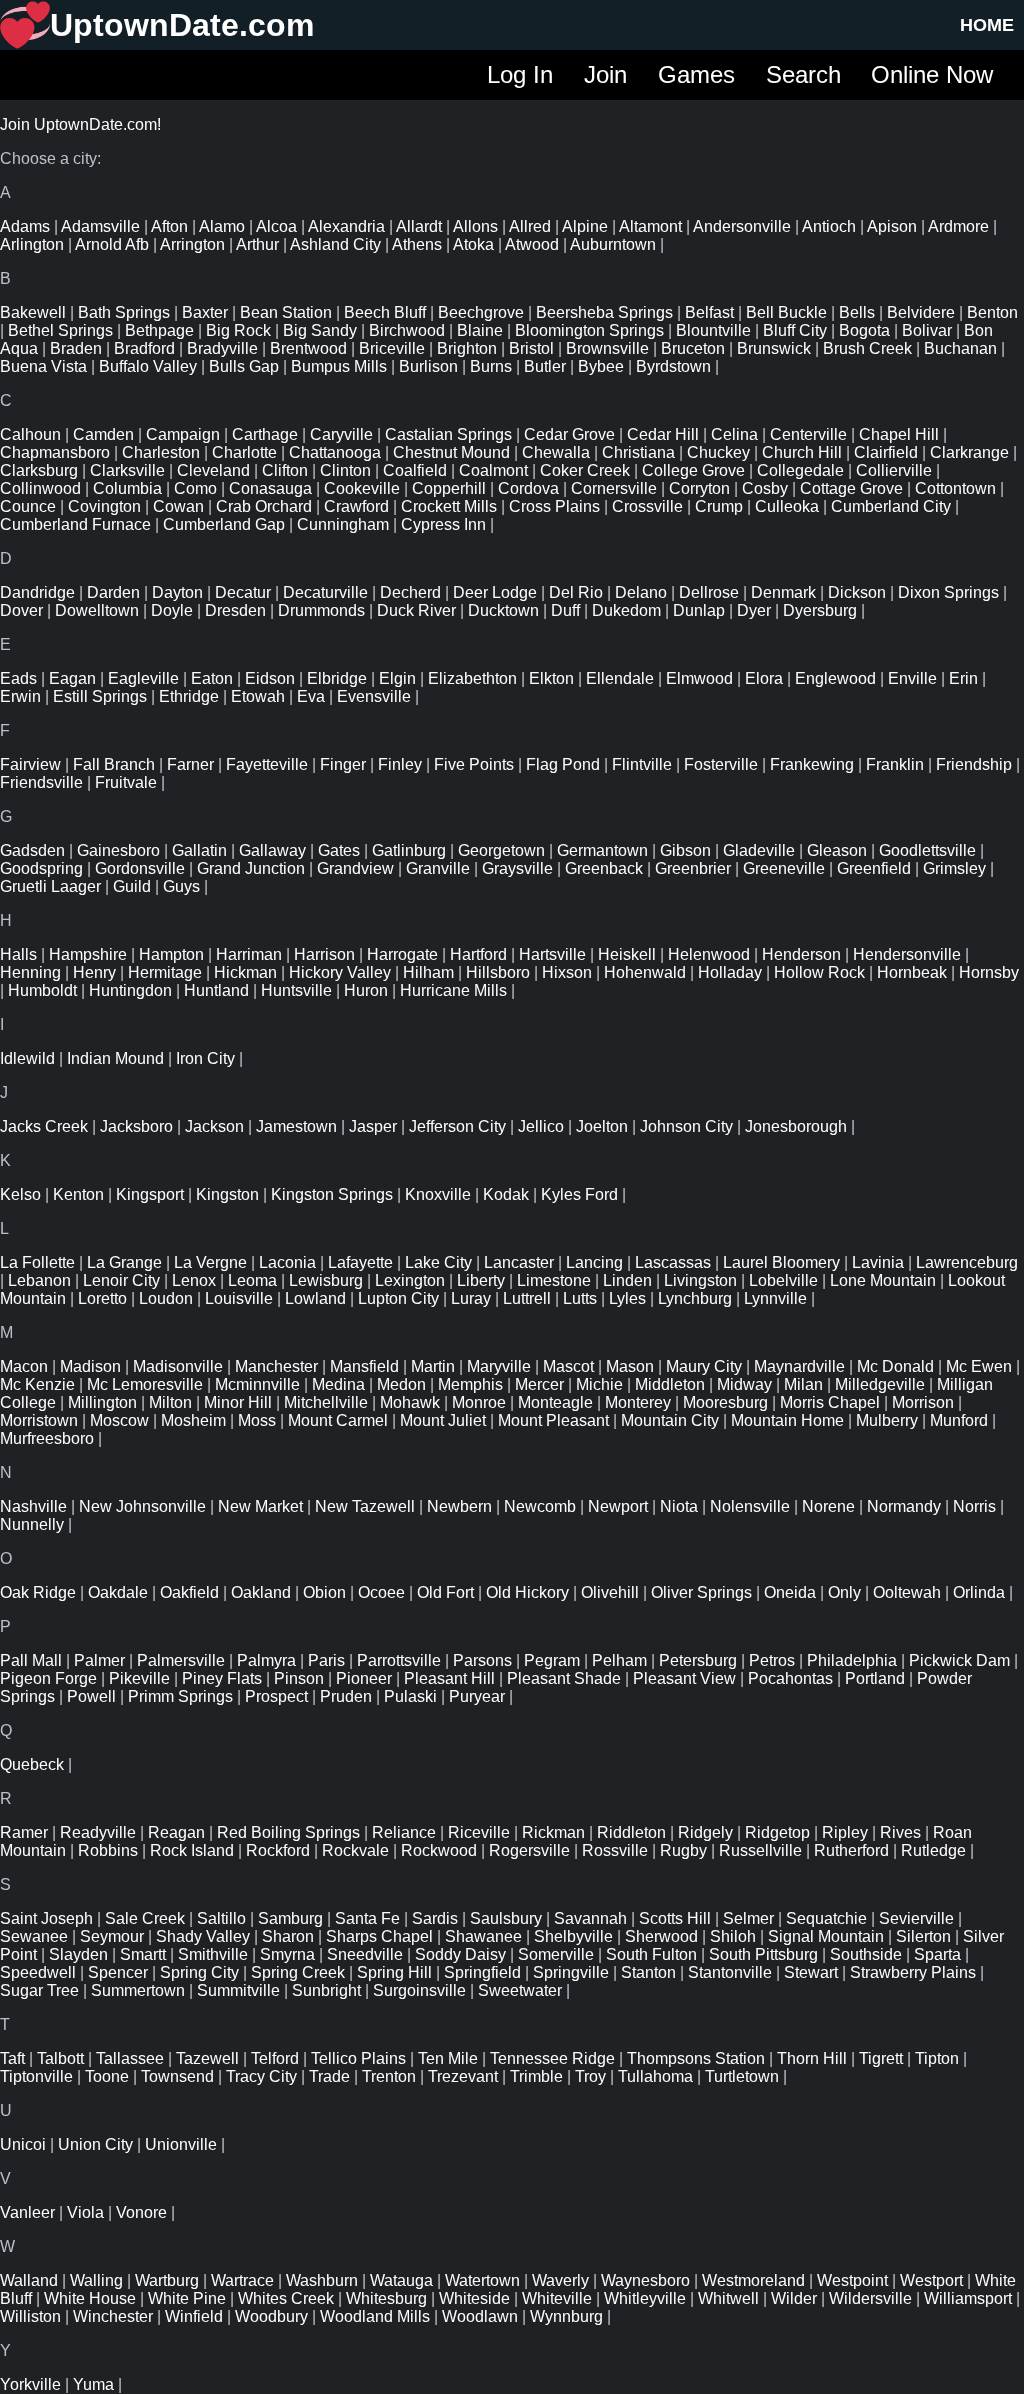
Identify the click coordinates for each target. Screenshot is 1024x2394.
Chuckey (718, 452)
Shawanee (483, 1936)
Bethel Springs (60, 330)
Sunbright (326, 1990)
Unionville (181, 2144)
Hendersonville (907, 954)
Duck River (416, 610)
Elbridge (337, 678)
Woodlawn (480, 2316)
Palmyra (266, 1660)
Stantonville (730, 1972)
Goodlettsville (927, 850)
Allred (530, 226)
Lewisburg (326, 1280)
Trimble (536, 2076)
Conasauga (270, 488)
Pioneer (364, 1678)
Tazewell (207, 2058)
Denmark (783, 592)
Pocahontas (790, 1678)
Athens (417, 244)
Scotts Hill (675, 1918)
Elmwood (699, 678)
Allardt (419, 226)
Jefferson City (457, 1126)
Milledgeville (880, 1384)
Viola (85, 2212)
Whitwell (728, 2298)
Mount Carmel (338, 1420)
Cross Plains (554, 506)
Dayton (177, 592)
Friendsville (41, 782)
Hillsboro (498, 972)
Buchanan (960, 348)
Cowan (178, 506)
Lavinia (878, 1262)
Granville (438, 868)
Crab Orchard (264, 506)
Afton (169, 226)
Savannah (590, 1918)
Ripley (845, 1832)
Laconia (287, 1262)
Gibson (685, 850)
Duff (565, 610)
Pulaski (410, 1696)
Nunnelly (32, 1524)
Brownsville (607, 348)
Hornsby (989, 972)
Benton (992, 312)
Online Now (932, 74)
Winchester (113, 2316)
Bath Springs (124, 312)
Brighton (467, 348)
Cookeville (362, 488)
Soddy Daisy (460, 1954)
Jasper (373, 1126)
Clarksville (127, 470)
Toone (107, 2076)
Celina (734, 434)
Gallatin (199, 850)
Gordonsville (140, 868)
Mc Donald (895, 1366)
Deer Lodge (495, 592)
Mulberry (887, 1420)
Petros (772, 1660)
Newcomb (540, 1506)
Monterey (638, 1402)
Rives (900, 1832)
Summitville (238, 1990)
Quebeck (32, 1764)
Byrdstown (673, 366)
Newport (618, 1506)
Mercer (539, 1384)
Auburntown (613, 244)
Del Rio (576, 592)
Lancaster (519, 1262)
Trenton (389, 2076)
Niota (679, 1506)
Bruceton (693, 348)
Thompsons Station (696, 2058)
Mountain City (670, 1420)
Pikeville (139, 1678)
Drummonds (321, 610)
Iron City (205, 1058)
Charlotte (244, 452)
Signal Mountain (826, 1936)
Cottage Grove (851, 488)
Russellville (760, 1850)
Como (195, 488)
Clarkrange (969, 452)
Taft (12, 2058)
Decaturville (325, 592)
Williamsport (968, 2298)
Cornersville (614, 488)
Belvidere (921, 312)
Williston (30, 2316)
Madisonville (178, 1366)
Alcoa (276, 226)
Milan (803, 1384)
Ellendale (620, 678)
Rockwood (439, 1850)
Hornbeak (912, 972)
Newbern (459, 1506)
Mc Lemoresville (145, 1384)
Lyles (627, 1298)
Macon (24, 1366)
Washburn (322, 2280)
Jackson (214, 1126)
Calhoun (30, 434)
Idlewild (27, 1058)
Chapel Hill (899, 434)
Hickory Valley (340, 972)
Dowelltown (97, 610)
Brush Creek (867, 348)
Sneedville (365, 1954)
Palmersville (181, 1660)
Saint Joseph (46, 1918)
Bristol (531, 348)
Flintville (642, 764)
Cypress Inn (443, 524)
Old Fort (445, 1592)
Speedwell (38, 1972)
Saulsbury (506, 1918)
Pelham (619, 1660)
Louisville (239, 1298)
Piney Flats (222, 1678)
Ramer (24, 1832)
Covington (104, 506)
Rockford (278, 1850)
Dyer (754, 610)
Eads (18, 678)
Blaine (480, 330)
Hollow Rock (819, 972)
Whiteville (557, 2298)
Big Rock (238, 330)
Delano (641, 592)
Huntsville (296, 990)
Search (803, 74)
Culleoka (787, 506)
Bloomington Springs (589, 330)
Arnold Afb (112, 244)
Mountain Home (787, 1420)
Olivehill (610, 1592)
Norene (828, 1506)
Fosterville (721, 764)
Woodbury (271, 2316)
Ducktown (503, 610)
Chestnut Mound (451, 452)
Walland (29, 2280)
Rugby (683, 1850)
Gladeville (759, 850)
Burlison (428, 366)
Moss (257, 1420)
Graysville (517, 868)
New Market (260, 1506)
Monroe (479, 1402)
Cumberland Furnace (75, 524)
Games (696, 74)
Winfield (194, 2316)
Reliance (404, 1832)
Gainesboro (118, 850)
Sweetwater (520, 1990)
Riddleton (631, 1832)
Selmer (748, 1918)
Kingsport (150, 1194)
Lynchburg (695, 1298)
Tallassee (130, 2058)
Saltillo (221, 1918)
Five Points (474, 764)
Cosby (765, 488)
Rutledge (933, 1850)
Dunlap (699, 610)
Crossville (647, 506)
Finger (343, 764)
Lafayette (360, 1262)
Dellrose (709, 592)
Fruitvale (126, 782)
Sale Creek (145, 1918)
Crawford (356, 506)
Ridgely (705, 1832)
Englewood (835, 678)
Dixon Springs (948, 592)
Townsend (177, 2076)
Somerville (556, 1954)
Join (605, 74)
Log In (520, 74)
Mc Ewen (979, 1366)
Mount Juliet (443, 1420)
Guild (132, 886)
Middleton (670, 1384)
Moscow (119, 1420)
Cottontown (955, 488)
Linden (627, 1280)
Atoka (473, 244)
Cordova (528, 488)
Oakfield (189, 1592)
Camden (103, 434)
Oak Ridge (38, 1592)
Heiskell (627, 954)
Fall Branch (114, 764)
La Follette (37, 1262)
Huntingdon (130, 990)
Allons (475, 226)
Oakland (261, 1592)
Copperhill (449, 488)
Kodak (506, 1194)
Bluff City (795, 330)
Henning (30, 972)
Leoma (252, 1280)
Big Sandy (320, 330)
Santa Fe (367, 1918)
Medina (338, 1384)
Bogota (864, 330)
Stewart (811, 1972)
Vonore (141, 2212)
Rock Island (192, 1850)
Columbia (127, 488)
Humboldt (42, 990)
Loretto (102, 1298)
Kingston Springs (332, 1194)
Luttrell (527, 1298)
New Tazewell (365, 1506)
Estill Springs (100, 696)
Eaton (212, 678)
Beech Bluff (385, 312)
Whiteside (474, 2298)
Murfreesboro (47, 1438)
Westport (931, 2280)
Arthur (257, 244)
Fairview (30, 764)
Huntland (216, 990)
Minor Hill (238, 1402)
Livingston (700, 1280)
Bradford (144, 348)
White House (90, 2298)
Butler (545, 366)
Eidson (270, 678)
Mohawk (410, 1402)
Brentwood (308, 348)
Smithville (213, 1954)
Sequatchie (826, 1918)
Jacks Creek (44, 1126)
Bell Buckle (786, 312)
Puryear (477, 1696)
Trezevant (463, 2076)
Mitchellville (326, 1402)
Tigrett (881, 2058)
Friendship (974, 764)
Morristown (39, 1420)
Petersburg (698, 1660)
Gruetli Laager (50, 886)
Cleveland (213, 470)
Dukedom (626, 610)
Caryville (341, 434)
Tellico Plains (358, 2058)
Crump (719, 506)
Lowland (315, 1298)
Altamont (650, 226)
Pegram (552, 1660)
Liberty (481, 1280)
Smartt (143, 1954)
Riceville (479, 1832)
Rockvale (355, 1850)
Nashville (33, 1506)
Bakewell (33, 312)
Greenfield (874, 868)
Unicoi (23, 2144)
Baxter (205, 312)
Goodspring (41, 868)
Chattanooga (335, 452)
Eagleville (143, 678)
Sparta (937, 1954)
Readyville (98, 1832)
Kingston (227, 1194)
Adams (25, 226)
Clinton (345, 470)
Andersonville (742, 226)
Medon (401, 1384)
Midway (744, 1384)
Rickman (553, 1832)
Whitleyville (645, 2298)
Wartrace (242, 2280)
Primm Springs (180, 1696)
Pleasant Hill (449, 1678)
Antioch (829, 226)
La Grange (124, 1262)
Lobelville (783, 1280)
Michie (599, 1384)
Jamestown (296, 1126)
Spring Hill (394, 1972)
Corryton (699, 488)
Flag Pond (563, 764)
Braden (76, 348)
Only (844, 1592)
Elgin (397, 678)
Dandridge (37, 592)
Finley (400, 764)
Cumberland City (891, 506)
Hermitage (165, 972)
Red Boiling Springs (288, 1832)
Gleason (837, 850)
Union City (95, 2144)
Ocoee (381, 1592)
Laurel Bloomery (781, 1262)
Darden (113, 592)
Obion (324, 1592)
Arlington (32, 244)
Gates (339, 850)
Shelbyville (573, 1936)
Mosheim (193, 1420)
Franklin (895, 764)
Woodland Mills (375, 2316)
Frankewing (812, 764)
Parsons (482, 1660)
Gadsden (32, 850)
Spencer (118, 1972)
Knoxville (438, 1194)
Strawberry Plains (913, 1972)
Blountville (713, 330)
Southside (866, 1954)
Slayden (78, 1954)
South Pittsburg (763, 1954)
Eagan (72, 678)
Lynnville (775, 1298)
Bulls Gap (244, 366)
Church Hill (802, 452)
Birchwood (407, 330)
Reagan (176, 1832)
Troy (590, 2076)
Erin (963, 678)
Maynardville (799, 1366)
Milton (170, 1402)
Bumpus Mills (339, 366)
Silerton (923, 1936)
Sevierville (916, 1918)
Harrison (324, 954)
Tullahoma (655, 2076)
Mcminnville (257, 1384)
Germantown (602, 850)
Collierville (894, 470)
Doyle (172, 610)
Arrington (192, 244)
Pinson (299, 1678)
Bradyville (222, 348)
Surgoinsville (419, 1990)
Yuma (93, 2384)
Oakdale (118, 1592)
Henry (94, 972)
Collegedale (800, 470)
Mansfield (364, 1366)
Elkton (551, 678)
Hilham (428, 972)
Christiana (638, 452)
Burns (491, 366)
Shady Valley (203, 1936)
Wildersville (870, 2298)
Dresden (235, 610)
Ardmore (958, 226)
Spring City (199, 1972)
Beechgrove (481, 312)
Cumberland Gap (224, 524)
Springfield (482, 1972)
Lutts (580, 1298)
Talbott (60, 2058)
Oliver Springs (701, 1592)
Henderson (801, 954)
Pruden (346, 1696)
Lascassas (673, 1262)
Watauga (401, 2280)
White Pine (187, 2298)
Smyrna (287, 1954)
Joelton (602, 1126)
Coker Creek (585, 470)
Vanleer (27, 2212)
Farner (190, 764)
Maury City (704, 1366)
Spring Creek (298, 1972)
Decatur (243, 592)
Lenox (194, 1280)
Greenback (604, 868)
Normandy (904, 1506)
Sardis (435, 1918)
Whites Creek (286, 2298)
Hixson (567, 972)
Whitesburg (386, 2298)
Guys (181, 886)
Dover (21, 610)
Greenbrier (693, 868)
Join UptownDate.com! (80, 124)
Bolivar (927, 330)
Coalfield (415, 470)
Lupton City (398, 1298)
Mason (630, 1366)
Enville (912, 678)
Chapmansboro (55, 452)
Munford (959, 1420)
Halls (18, 954)
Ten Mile (448, 2058)
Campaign (183, 434)
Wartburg (167, 2280)
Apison (892, 226)
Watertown (482, 2280)
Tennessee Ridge (552, 2058)
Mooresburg (725, 1402)
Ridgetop (777, 1832)
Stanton (648, 1972)
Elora (764, 678)
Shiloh (733, 1936)
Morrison (923, 1402)
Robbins (108, 1850)
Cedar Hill (663, 434)
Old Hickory (527, 1592)
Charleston (161, 452)
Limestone (554, 1280)
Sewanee (34, 1936)
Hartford (478, 954)
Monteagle (555, 1402)
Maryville (499, 1366)
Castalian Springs (448, 434)
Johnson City (686, 1126)
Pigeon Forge (48, 1678)
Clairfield (886, 452)
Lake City (438, 1262)
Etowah (258, 696)
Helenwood (709, 954)
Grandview (355, 868)
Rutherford (851, 1850)
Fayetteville (267, 764)
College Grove (693, 470)
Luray (471, 1298)
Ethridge (189, 696)
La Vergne (210, 1262)
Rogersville (529, 1850)
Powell (91, 1696)
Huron (366, 990)
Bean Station (286, 312)
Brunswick (774, 348)
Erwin (20, 696)
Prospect (276, 1696)
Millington (102, 1402)
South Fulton (651, 1954)
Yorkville (30, 2384)
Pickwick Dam (959, 1660)
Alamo (222, 226)
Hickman (245, 972)
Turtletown (742, 2076)
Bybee (601, 366)
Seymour (112, 1936)
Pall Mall (31, 1660)
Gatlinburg (409, 850)
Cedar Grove (569, 434)
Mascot (568, 1366)
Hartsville (552, 954)
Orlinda (979, 1592)
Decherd (410, 592)
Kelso (20, 1194)
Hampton (171, 954)
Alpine (585, 226)
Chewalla (556, 452)
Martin (433, 1366)
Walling (96, 2280)
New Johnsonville (142, 1506)
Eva (311, 696)
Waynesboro (645, 2280)
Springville (571, 1972)
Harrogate (402, 954)
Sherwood (661, 1936)
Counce (28, 506)
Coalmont (493, 470)
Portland (875, 1678)
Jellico (541, 1126)
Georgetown (501, 850)
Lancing (594, 1262)
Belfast (709, 312)
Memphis (470, 1384)
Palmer (99, 1660)
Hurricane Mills (453, 990)
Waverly (560, 2280)
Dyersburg (820, 610)
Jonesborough (796, 1126)
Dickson (857, 592)
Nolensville (750, 1506)
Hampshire (88, 954)
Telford (275, 2058)
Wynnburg (566, 2316)
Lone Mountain (883, 1280)
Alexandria (346, 226)
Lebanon (39, 1280)
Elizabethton (472, 678)
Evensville (374, 696)
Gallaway (272, 850)
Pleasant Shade (564, 1678)
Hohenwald (645, 972)
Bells (857, 312)
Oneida (790, 1592)
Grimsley (954, 868)
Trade (329, 2076)
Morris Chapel (830, 1402)
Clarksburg (39, 470)
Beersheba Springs (604, 312)
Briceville (392, 348)
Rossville (615, 1850)
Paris (326, 1660)
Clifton (285, 470)
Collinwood (40, 488)
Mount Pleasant (553, 1420)
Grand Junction (251, 868)
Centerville (808, 434)
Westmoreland (753, 2280)
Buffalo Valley (148, 366)
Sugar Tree (39, 1990)
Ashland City (335, 244)
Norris (974, 1506)
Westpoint (852, 2280)
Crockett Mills (449, 506)
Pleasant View (684, 1678)
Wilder (794, 2298)
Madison (90, 1366)
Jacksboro (136, 1126)
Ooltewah (907, 1592)
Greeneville (784, 868)
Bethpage (159, 330)
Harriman (249, 954)
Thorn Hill (812, 2058)
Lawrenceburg (967, 1262)
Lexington (410, 1280)
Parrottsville (399, 1660)
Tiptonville (36, 2076)
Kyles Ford (579, 1194)
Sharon (288, 1936)
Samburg (290, 1918)
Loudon (166, 1298)
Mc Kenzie (37, 1384)
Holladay (730, 972)
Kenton (78, 1194)
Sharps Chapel (379, 1936)
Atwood (532, 244)
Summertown (138, 1990)
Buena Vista (43, 366)
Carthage (265, 434)
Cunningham (343, 524)
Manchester (276, 1366)
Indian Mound (115, 1058)
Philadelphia (852, 1660)
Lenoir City (121, 1280)
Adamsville (100, 226)
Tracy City (261, 2076)
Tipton (937, 2058)
